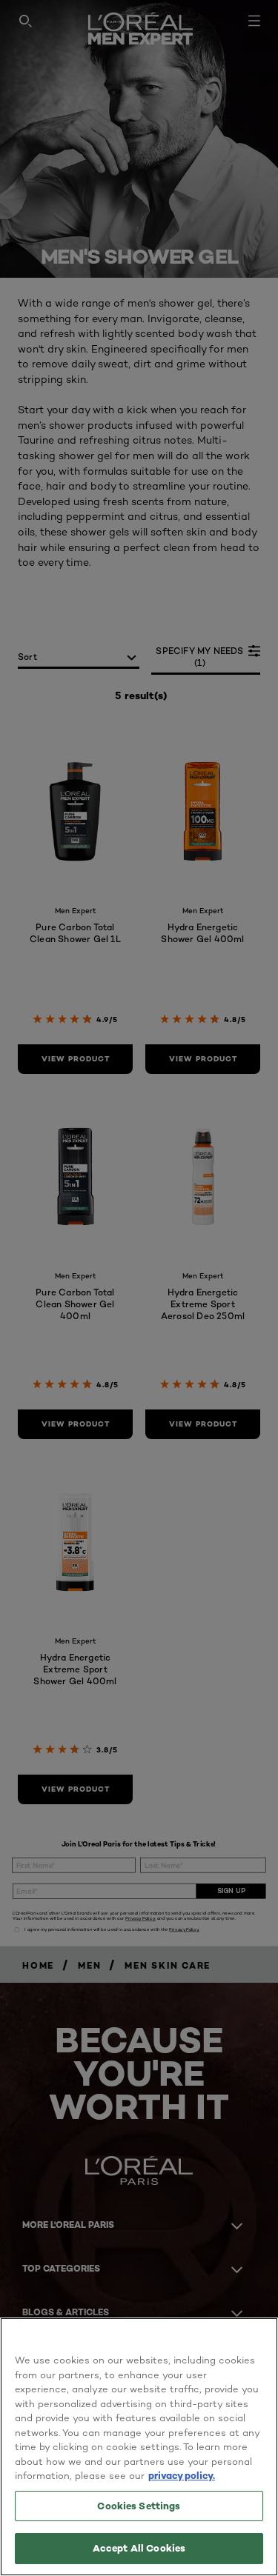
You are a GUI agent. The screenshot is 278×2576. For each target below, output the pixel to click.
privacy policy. (182, 2475)
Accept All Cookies (139, 2548)
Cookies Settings (139, 2506)
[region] (139, 2447)
